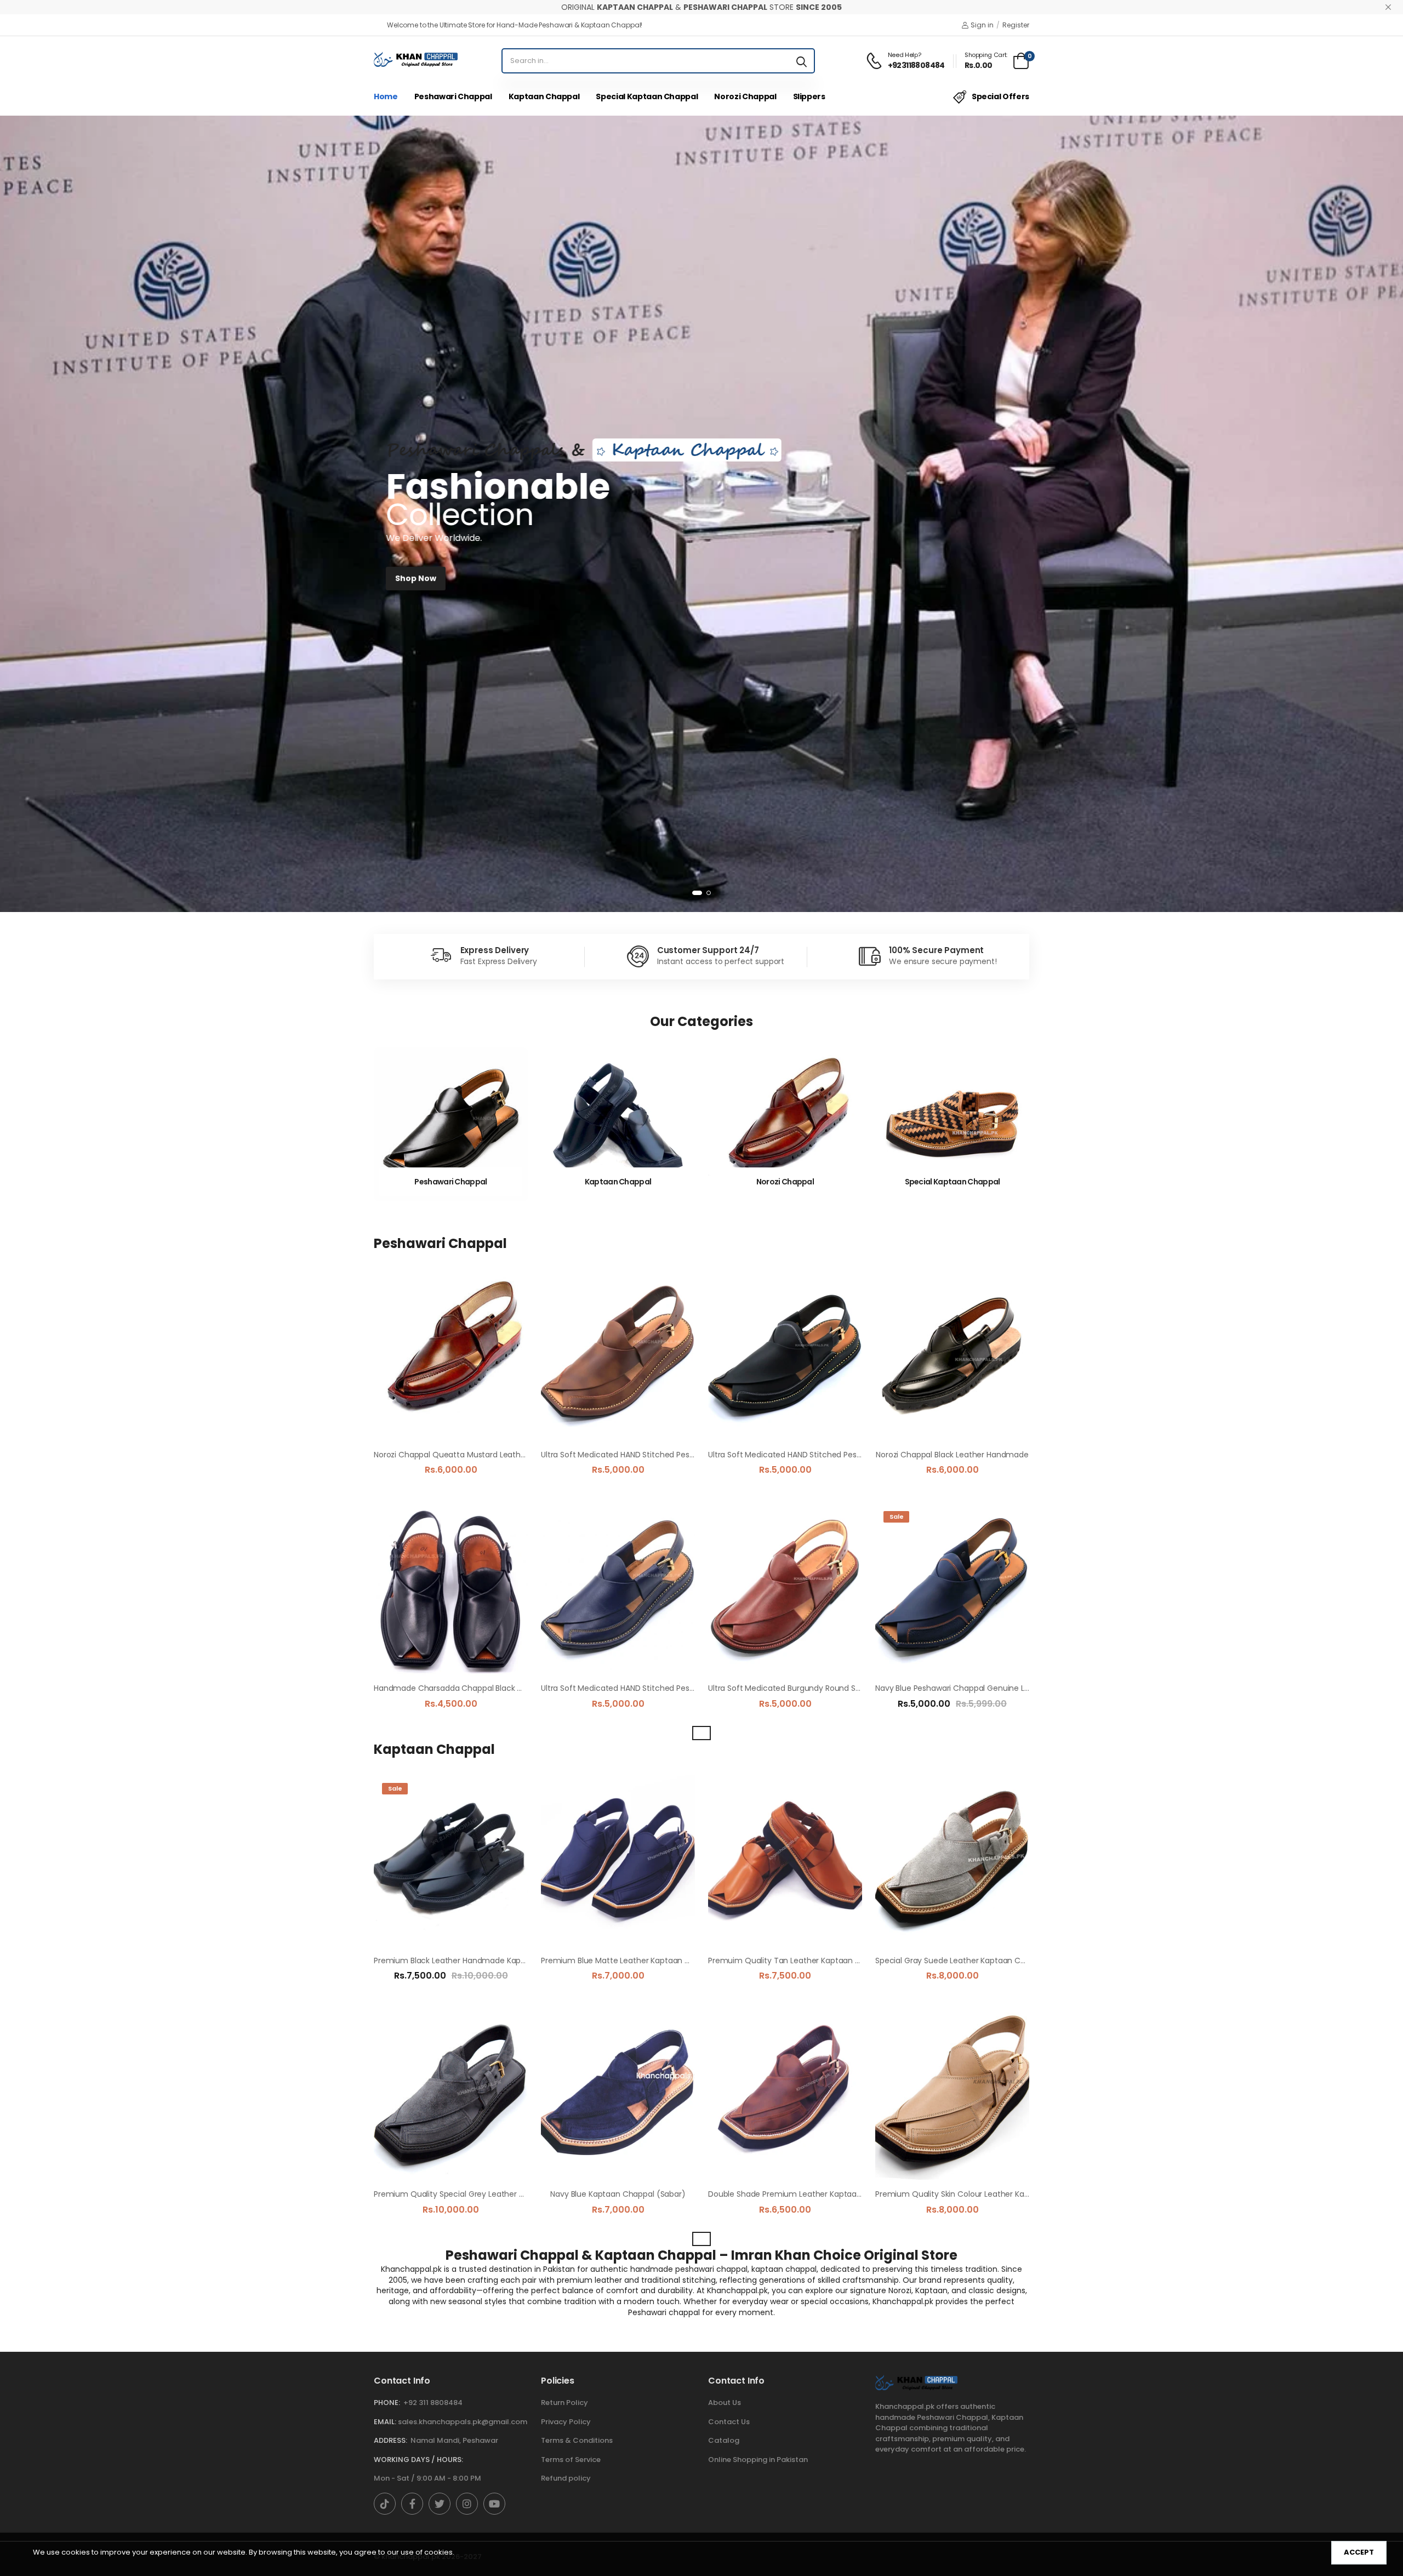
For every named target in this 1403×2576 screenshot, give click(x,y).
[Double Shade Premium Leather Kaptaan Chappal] (785, 2095)
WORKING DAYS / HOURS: (418, 2460)
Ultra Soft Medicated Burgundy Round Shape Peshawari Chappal (828, 1688)
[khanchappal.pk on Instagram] (467, 2504)
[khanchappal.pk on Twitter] (440, 2504)
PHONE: (387, 2403)
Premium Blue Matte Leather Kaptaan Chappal (629, 1961)
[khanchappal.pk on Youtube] (494, 2504)
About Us (725, 2403)
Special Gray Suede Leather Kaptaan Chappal (961, 1961)
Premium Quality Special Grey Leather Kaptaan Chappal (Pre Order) (502, 2194)
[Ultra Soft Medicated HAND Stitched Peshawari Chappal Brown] (618, 1356)
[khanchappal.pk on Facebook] (412, 2504)
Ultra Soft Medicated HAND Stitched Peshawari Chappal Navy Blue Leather (679, 1688)
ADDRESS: (390, 2440)
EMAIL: (385, 2422)
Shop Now (416, 578)
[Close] (1388, 7)
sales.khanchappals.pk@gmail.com (463, 2422)
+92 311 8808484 (433, 2403)
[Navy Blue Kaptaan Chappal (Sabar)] (618, 2095)
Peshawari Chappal (453, 96)
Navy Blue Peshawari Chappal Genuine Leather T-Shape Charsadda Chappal (1019, 1688)
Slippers (809, 96)
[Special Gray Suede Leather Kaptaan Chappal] (952, 1861)
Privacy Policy (566, 2422)
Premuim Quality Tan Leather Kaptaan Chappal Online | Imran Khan (835, 1961)
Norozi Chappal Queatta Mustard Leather (451, 1455)
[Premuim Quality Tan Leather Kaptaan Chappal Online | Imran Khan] (785, 1861)
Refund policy (566, 2478)
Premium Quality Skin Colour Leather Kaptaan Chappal (978, 2194)
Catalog (724, 2440)
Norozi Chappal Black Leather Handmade (952, 1455)
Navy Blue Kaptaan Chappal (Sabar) (618, 2194)
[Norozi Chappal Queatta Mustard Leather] (451, 1356)
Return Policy (564, 2403)
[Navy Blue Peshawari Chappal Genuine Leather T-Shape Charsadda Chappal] (952, 1589)
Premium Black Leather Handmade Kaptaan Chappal (473, 1961)
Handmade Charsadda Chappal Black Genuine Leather (477, 1688)
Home (386, 96)
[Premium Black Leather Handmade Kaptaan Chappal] (451, 1861)
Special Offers (1000, 96)
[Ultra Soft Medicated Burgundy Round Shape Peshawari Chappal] (785, 1589)
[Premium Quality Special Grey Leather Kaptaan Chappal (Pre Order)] (451, 2095)
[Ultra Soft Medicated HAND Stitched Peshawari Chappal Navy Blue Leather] (618, 1589)
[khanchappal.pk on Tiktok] (385, 2504)
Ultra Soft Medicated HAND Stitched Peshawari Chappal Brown (657, 1455)
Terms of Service (571, 2460)
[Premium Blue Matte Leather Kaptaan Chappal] (618, 1861)
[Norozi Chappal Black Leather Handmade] (952, 1356)
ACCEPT (1359, 2552)
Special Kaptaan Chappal (647, 96)
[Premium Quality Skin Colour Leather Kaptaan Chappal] (952, 2095)
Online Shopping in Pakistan (758, 2460)
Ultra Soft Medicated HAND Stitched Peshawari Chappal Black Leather (838, 1455)
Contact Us (729, 2422)
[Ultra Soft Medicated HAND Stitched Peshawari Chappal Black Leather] (785, 1356)
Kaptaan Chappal (544, 96)
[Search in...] (802, 61)
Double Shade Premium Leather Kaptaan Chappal (802, 2194)
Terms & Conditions (577, 2440)
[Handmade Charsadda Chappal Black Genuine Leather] (451, 1589)
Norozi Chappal (745, 96)
